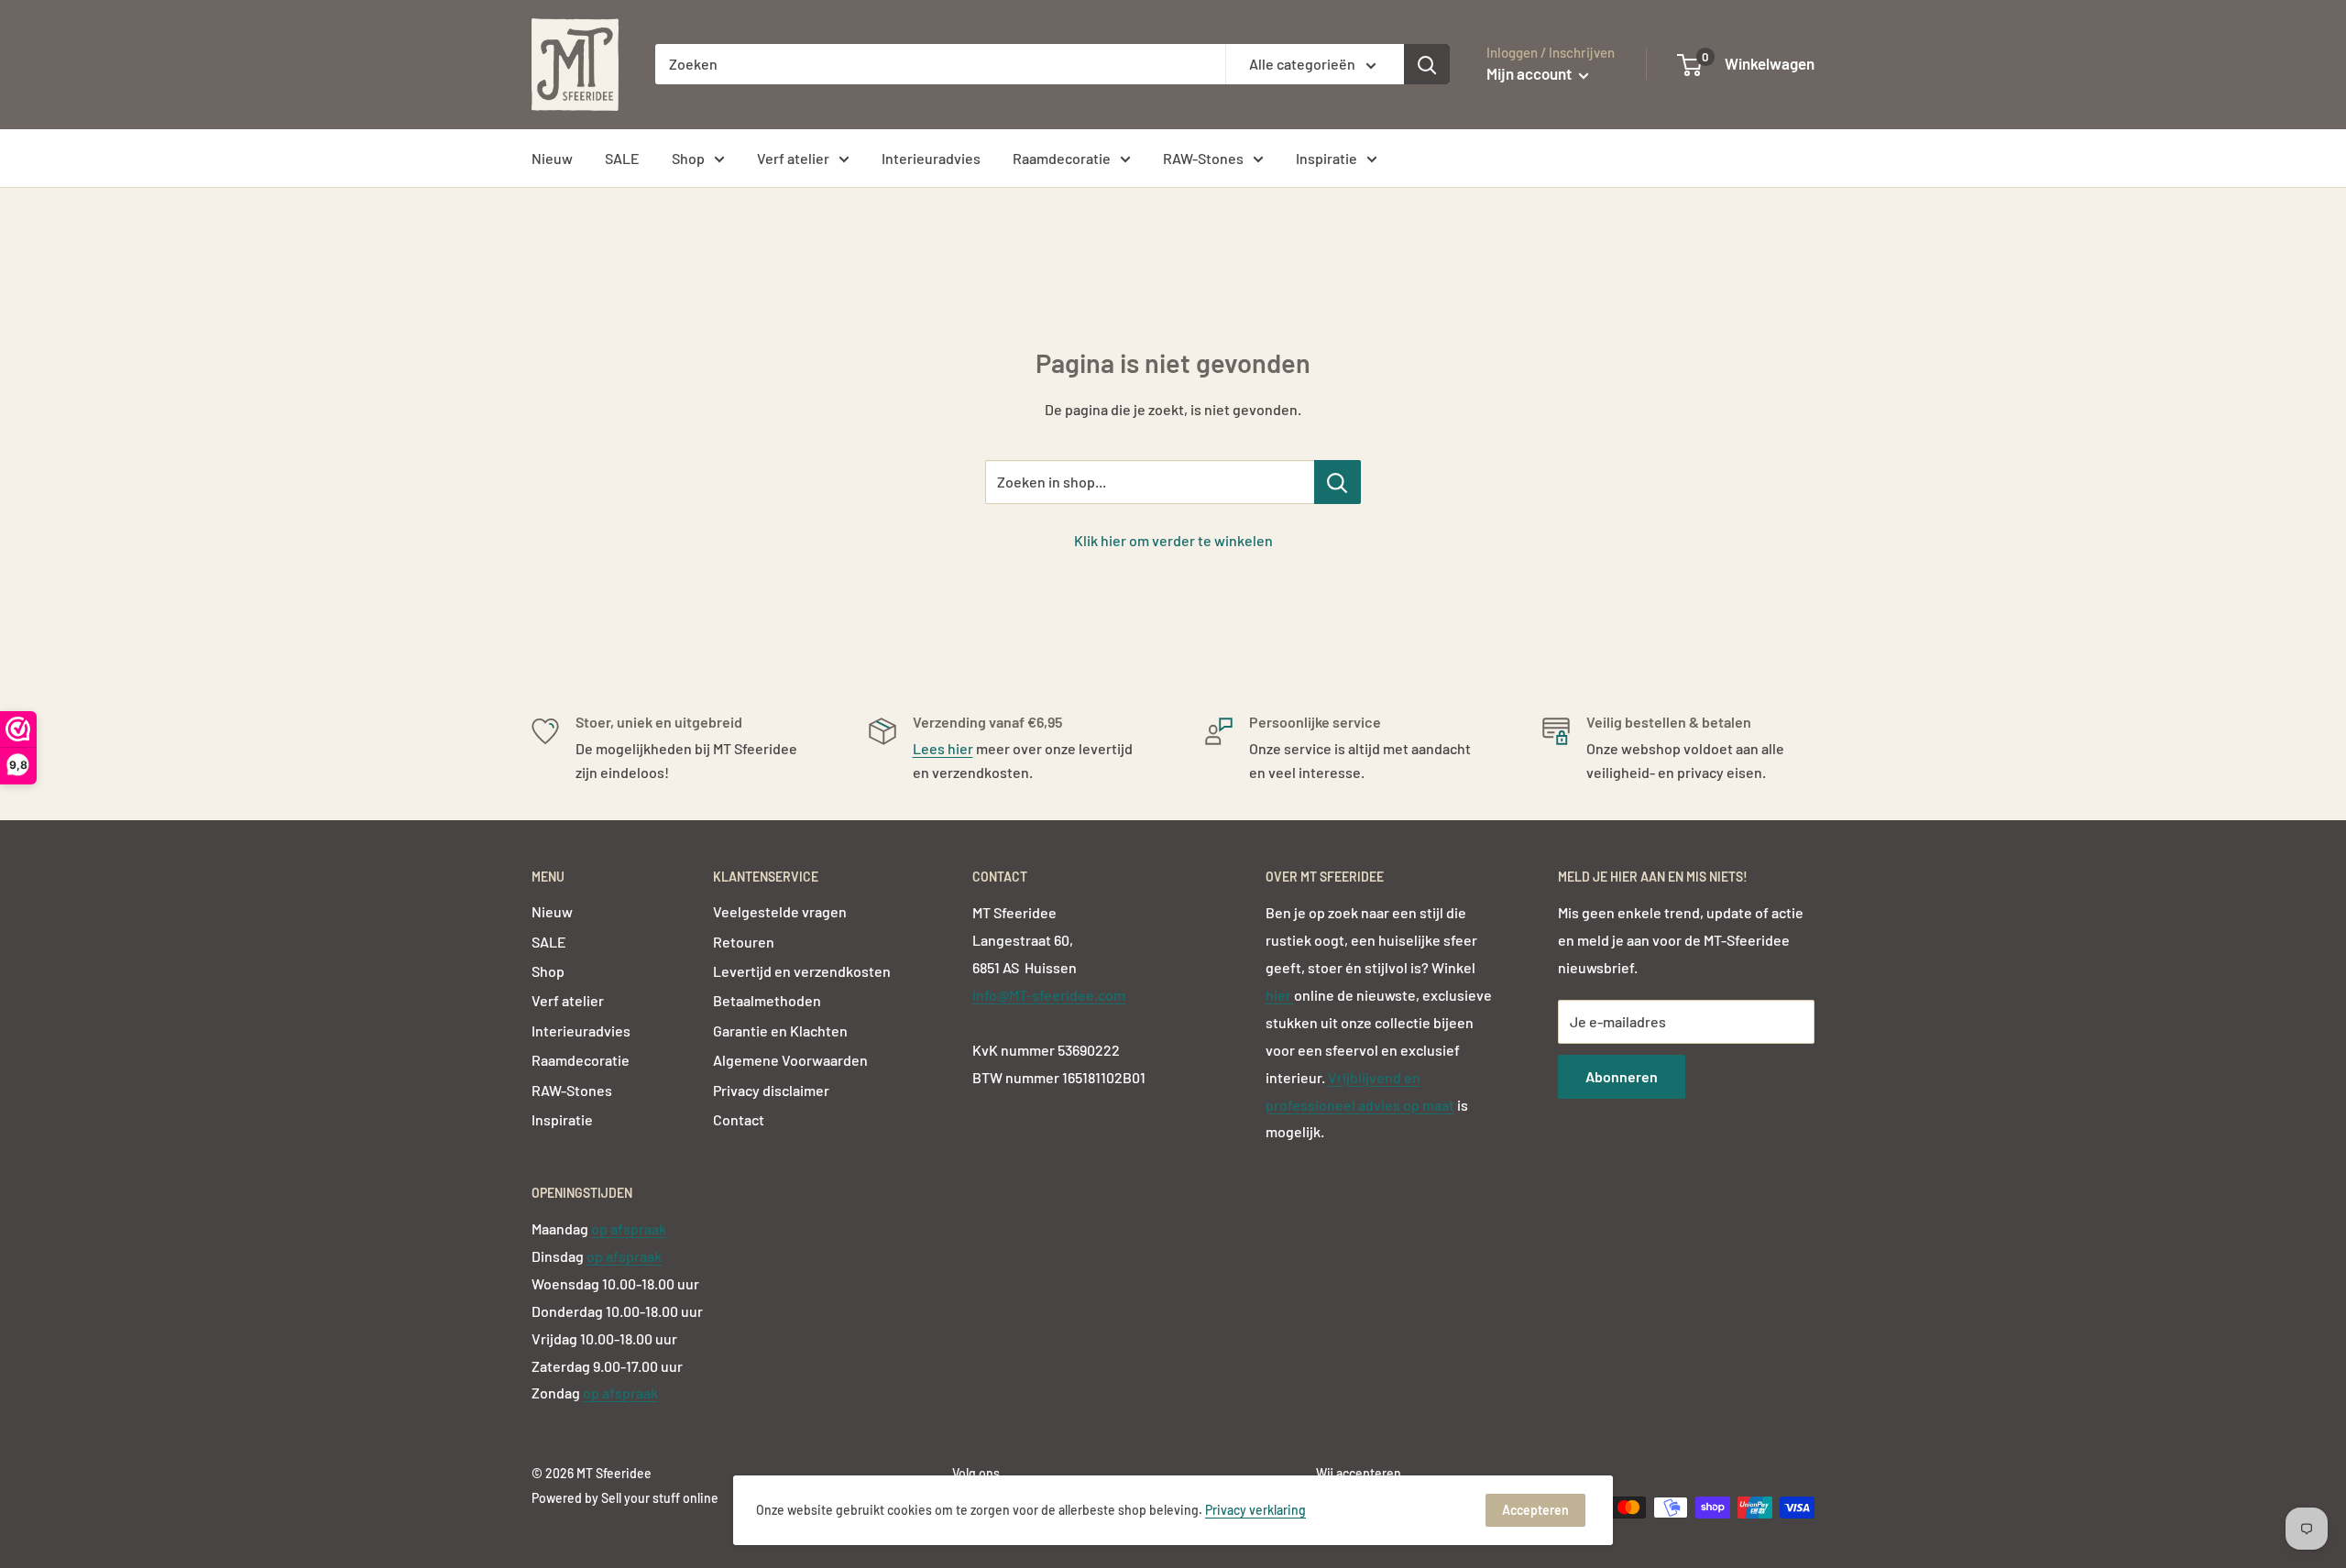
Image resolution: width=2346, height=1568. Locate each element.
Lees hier (943, 748)
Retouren (744, 942)
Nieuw (552, 158)
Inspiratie (1326, 158)
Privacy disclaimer (771, 1090)
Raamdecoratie (1062, 158)
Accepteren (1535, 1510)
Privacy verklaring (1255, 1510)
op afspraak (629, 1228)
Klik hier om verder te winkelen (1173, 540)
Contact (739, 1119)
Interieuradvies (931, 158)
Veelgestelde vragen (780, 911)
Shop (688, 158)
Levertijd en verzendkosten (802, 971)
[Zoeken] (1427, 64)
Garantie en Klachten (780, 1031)
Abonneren (1622, 1076)
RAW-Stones (1203, 158)
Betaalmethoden (767, 1000)
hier (1280, 995)
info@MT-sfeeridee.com (1049, 995)
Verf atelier (793, 158)
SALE (622, 158)
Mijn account (1530, 73)
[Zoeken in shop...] (1337, 482)
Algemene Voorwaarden (790, 1060)
